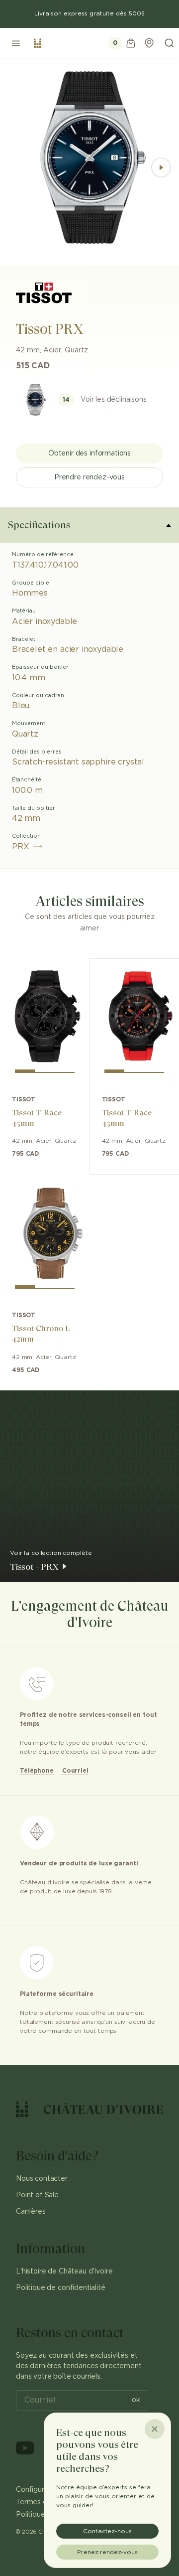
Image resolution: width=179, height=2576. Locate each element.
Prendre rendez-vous (89, 477)
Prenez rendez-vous (107, 2552)
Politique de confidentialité (61, 2288)
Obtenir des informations (89, 454)
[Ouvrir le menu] (16, 43)
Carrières (31, 2212)
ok (136, 2400)
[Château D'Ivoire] (38, 43)
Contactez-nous (107, 2531)
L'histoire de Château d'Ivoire (64, 2272)
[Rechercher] (169, 43)
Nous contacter (42, 2179)
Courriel (75, 1771)
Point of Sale (37, 2195)
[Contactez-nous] (149, 43)
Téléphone (37, 1771)
